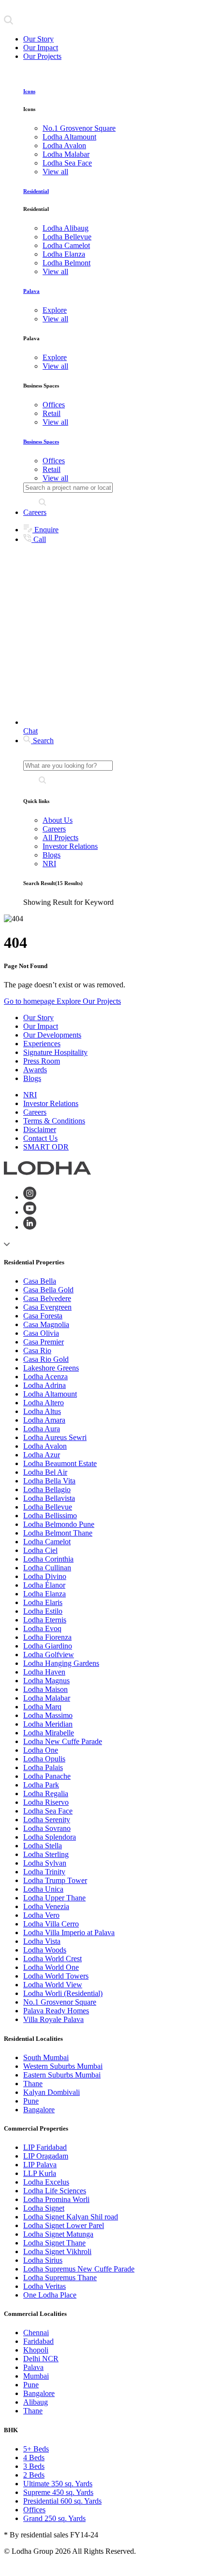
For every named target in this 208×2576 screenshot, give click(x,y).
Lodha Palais (43, 1767)
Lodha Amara (44, 1420)
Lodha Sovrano (47, 1828)
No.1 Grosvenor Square (60, 2002)
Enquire (45, 530)
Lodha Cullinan (47, 1568)
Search (42, 741)
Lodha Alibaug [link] (66, 228)
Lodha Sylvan (45, 1863)
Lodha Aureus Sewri (55, 1437)
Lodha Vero (41, 1915)
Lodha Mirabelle (49, 1733)
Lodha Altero (44, 1403)
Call (39, 539)
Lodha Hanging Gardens (61, 1663)
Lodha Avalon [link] (64, 145)
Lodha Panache (47, 1776)
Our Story (38, 39)
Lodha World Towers (56, 1976)
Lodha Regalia (46, 1794)
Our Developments (52, 1035)
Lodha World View (53, 1985)
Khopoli (36, 2350)
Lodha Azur (42, 1455)
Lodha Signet (44, 2208)
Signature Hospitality (55, 1052)
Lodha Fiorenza (47, 1637)
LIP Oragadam (46, 2156)
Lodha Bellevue (48, 1507)
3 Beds (34, 2466)
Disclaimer (40, 1129)
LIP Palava (40, 2165)
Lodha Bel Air (45, 1472)
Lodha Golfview (49, 1655)
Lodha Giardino (48, 1646)
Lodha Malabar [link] (66, 154)
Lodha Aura (42, 1429)
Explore (55, 310)
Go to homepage (30, 1001)
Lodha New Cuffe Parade (63, 1741)
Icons (29, 91)
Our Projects (42, 56)
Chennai (36, 2333)
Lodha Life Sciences (55, 2191)
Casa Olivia (41, 1333)
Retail (52, 413)
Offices (54, 405)
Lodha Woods (45, 1950)
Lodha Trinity (44, 1872)
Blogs (52, 855)
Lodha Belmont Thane (58, 1533)
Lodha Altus (42, 1411)
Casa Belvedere (47, 1298)
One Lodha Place (50, 2295)
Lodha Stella (43, 1846)
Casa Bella (40, 1281)
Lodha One (41, 1750)
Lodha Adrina (45, 1385)
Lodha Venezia (46, 1906)
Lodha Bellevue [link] (67, 237)
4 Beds (34, 2458)
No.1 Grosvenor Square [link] (79, 128)
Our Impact (41, 48)
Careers (35, 512)
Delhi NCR (41, 2359)
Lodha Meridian (48, 1724)
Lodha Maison (45, 1689)
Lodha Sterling (46, 1854)
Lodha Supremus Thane (60, 2278)
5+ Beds (36, 2449)
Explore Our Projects (89, 1001)
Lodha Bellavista (49, 1498)
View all (55, 172)
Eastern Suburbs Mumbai (62, 2075)
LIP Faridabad (45, 2147)
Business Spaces (41, 442)
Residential (36, 191)
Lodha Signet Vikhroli (57, 2251)
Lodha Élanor (44, 1585)
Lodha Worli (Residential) (63, 1993)
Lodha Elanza (45, 1594)
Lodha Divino (45, 1576)
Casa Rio (37, 1350)
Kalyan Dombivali (52, 2092)
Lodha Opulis (44, 1759)
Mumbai (36, 2376)
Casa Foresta (43, 1316)
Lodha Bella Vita (49, 1481)
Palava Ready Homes (56, 2011)
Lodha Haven (44, 1672)
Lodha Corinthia (48, 1559)
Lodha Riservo (46, 1802)
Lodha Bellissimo (50, 1516)
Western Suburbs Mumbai (63, 2066)
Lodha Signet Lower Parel (64, 2225)
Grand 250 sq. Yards (54, 2518)
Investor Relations (70, 846)
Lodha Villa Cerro (51, 1924)
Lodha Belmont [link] (67, 263)
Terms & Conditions (54, 1121)
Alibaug (36, 2402)
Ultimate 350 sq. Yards (58, 2484)
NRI (49, 864)
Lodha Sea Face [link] (67, 163)
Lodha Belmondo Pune (59, 1524)
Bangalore (39, 2110)
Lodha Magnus (46, 1681)
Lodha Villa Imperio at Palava (69, 1932)
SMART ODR (46, 1147)
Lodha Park (41, 1785)
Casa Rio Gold (46, 1359)
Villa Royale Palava (53, 2019)
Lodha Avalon (45, 1446)
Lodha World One (51, 1967)
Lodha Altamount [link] (69, 137)
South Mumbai (46, 2057)
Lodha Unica (43, 1889)
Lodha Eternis (45, 1620)
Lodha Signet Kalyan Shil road (71, 2217)
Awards (35, 1070)
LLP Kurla (40, 2173)
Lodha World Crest (52, 1959)
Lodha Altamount (50, 1394)
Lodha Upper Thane (54, 1898)
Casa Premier (44, 1342)
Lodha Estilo (43, 1611)
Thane (33, 2084)
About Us (58, 820)
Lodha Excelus (46, 2182)
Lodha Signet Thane (54, 2243)
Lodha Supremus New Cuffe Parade (79, 2269)
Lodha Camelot (47, 1542)
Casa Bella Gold (48, 1290)
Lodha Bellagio (47, 1489)
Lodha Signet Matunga (58, 2234)
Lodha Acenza (45, 1377)
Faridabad (38, 2341)
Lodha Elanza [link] (64, 254)
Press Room (42, 1061)
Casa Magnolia (46, 1324)
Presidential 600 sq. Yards (62, 2501)
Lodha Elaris (43, 1602)
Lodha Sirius (43, 2260)
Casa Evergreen (47, 1307)
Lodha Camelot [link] (66, 245)
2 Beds (34, 2475)
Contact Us (40, 1138)
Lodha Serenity (47, 1820)
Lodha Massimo (48, 1715)
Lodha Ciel (40, 1550)
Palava (31, 291)
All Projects (60, 838)
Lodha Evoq (42, 1628)
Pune (31, 2101)
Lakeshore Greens (51, 1368)
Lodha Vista (42, 1941)
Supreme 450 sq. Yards (58, 2492)
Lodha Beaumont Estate (60, 1463)
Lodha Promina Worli (56, 2199)
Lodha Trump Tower (55, 1880)
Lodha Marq (42, 1707)
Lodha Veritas (45, 2286)
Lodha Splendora (50, 1837)
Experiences (42, 1044)
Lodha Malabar (47, 1698)
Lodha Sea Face (48, 1811)
